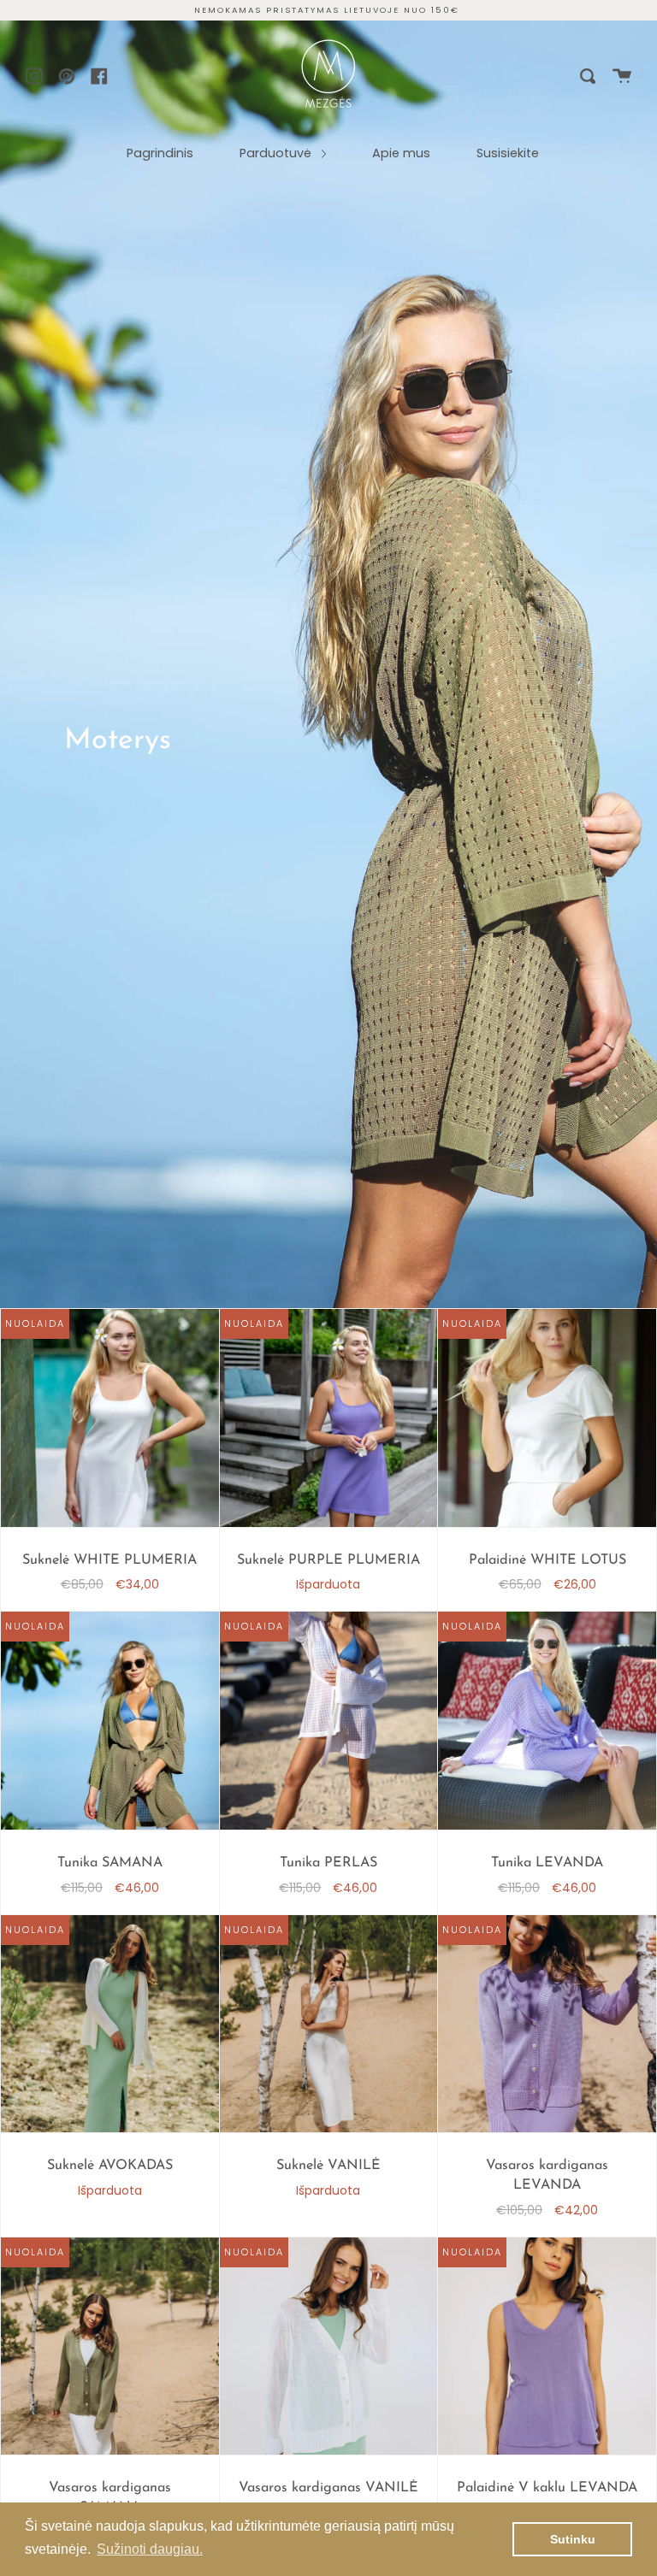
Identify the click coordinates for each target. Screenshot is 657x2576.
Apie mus (401, 153)
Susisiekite (508, 153)
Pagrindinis (160, 153)
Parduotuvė (277, 153)
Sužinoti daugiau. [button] (150, 2549)
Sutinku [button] (573, 2539)
